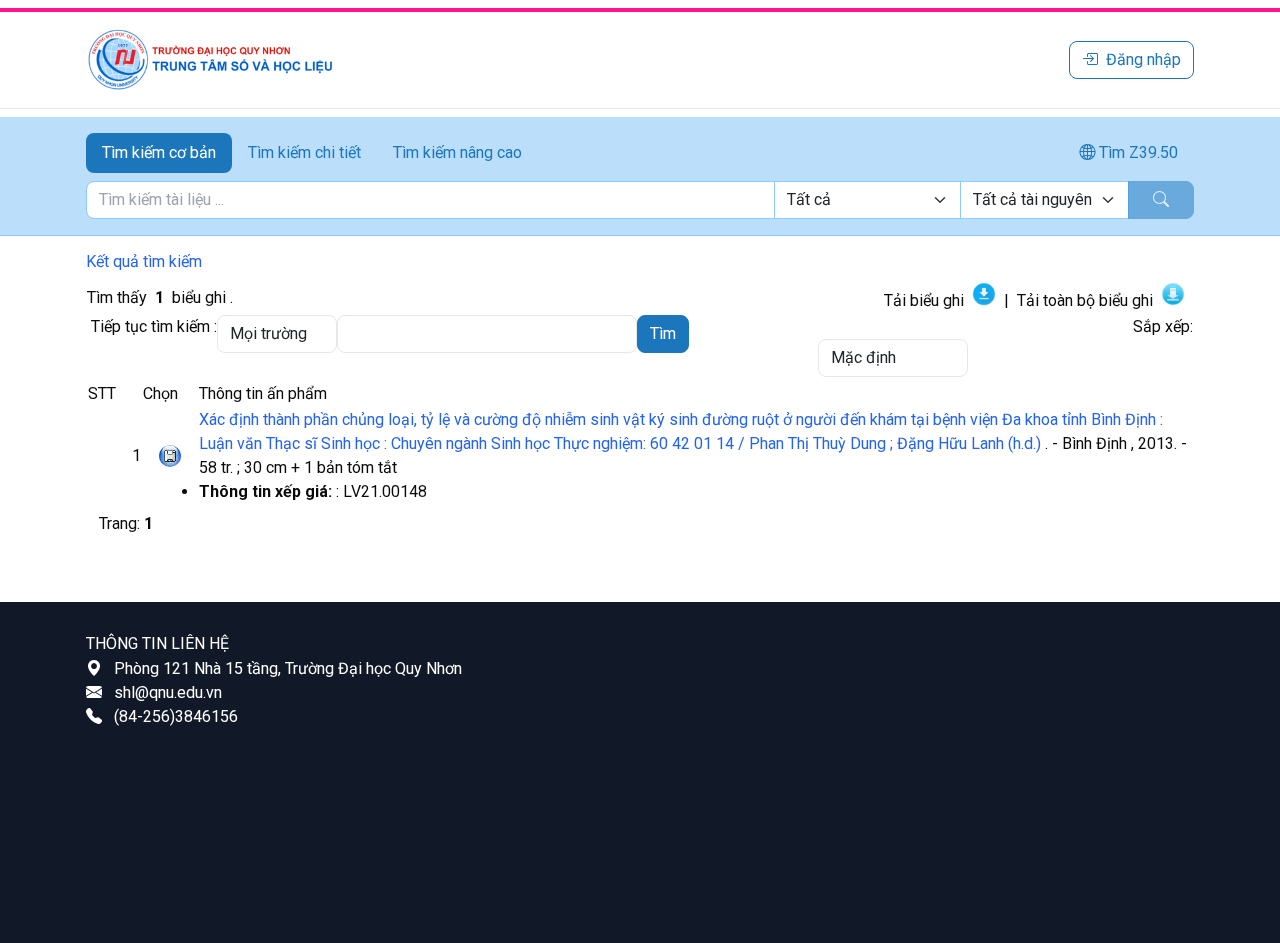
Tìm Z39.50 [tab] (1136, 152)
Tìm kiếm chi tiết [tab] (304, 152)
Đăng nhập (1143, 59)
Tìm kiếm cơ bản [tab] (159, 152)
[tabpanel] (640, 200)
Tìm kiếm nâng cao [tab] (457, 152)
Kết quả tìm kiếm (144, 261)
